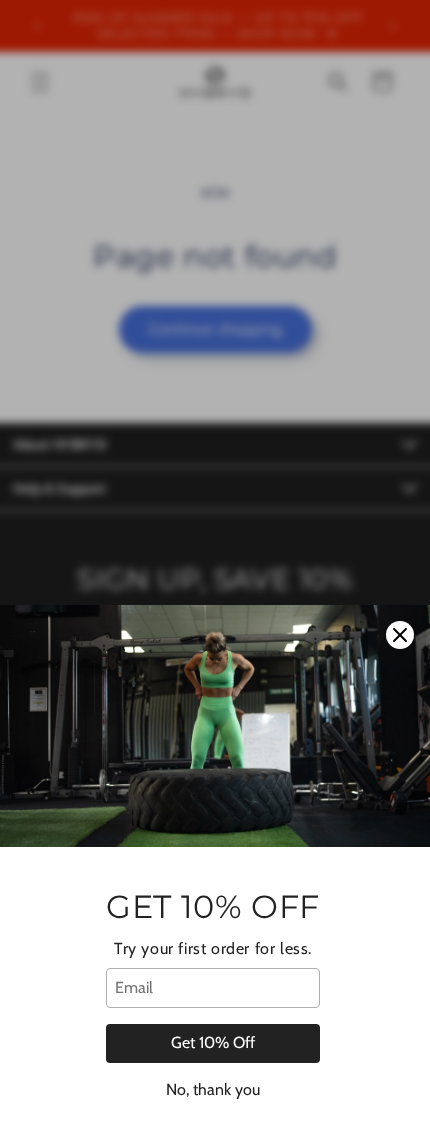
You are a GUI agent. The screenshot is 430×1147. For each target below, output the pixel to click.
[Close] (400, 635)
